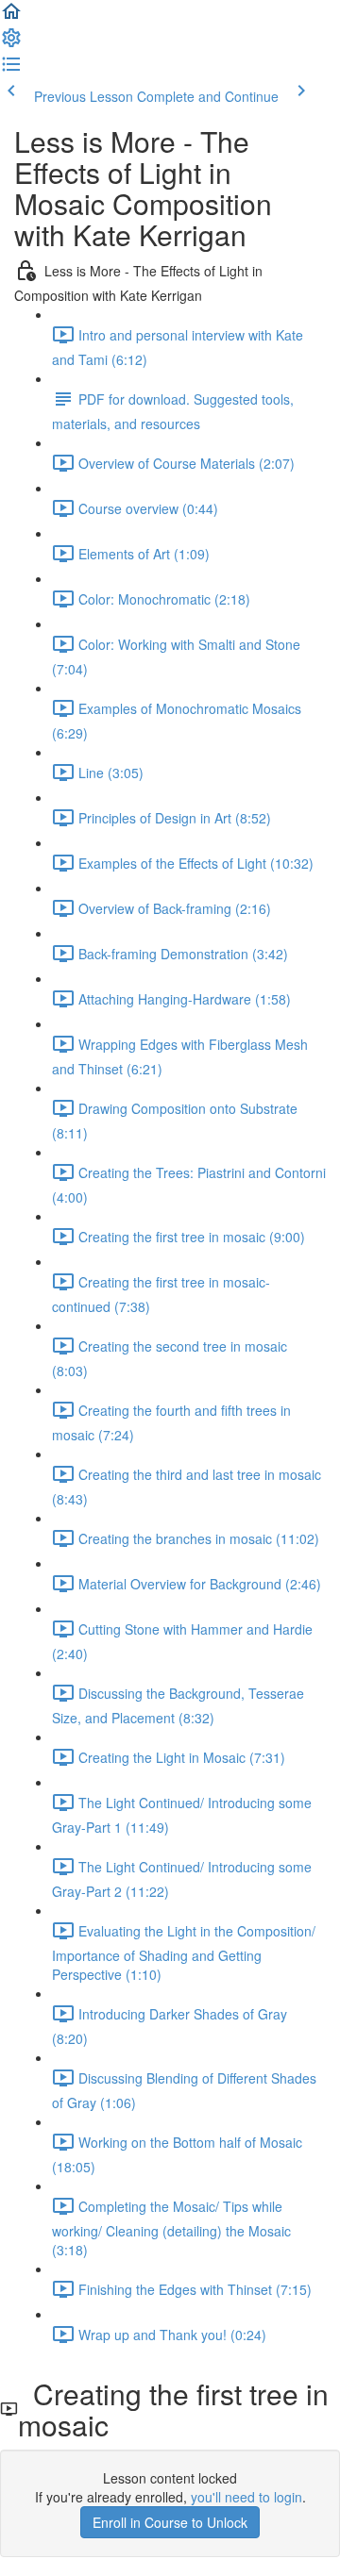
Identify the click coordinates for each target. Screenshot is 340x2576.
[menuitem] (11, 43)
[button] (11, 17)
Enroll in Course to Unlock (170, 2522)
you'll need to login (246, 2497)
